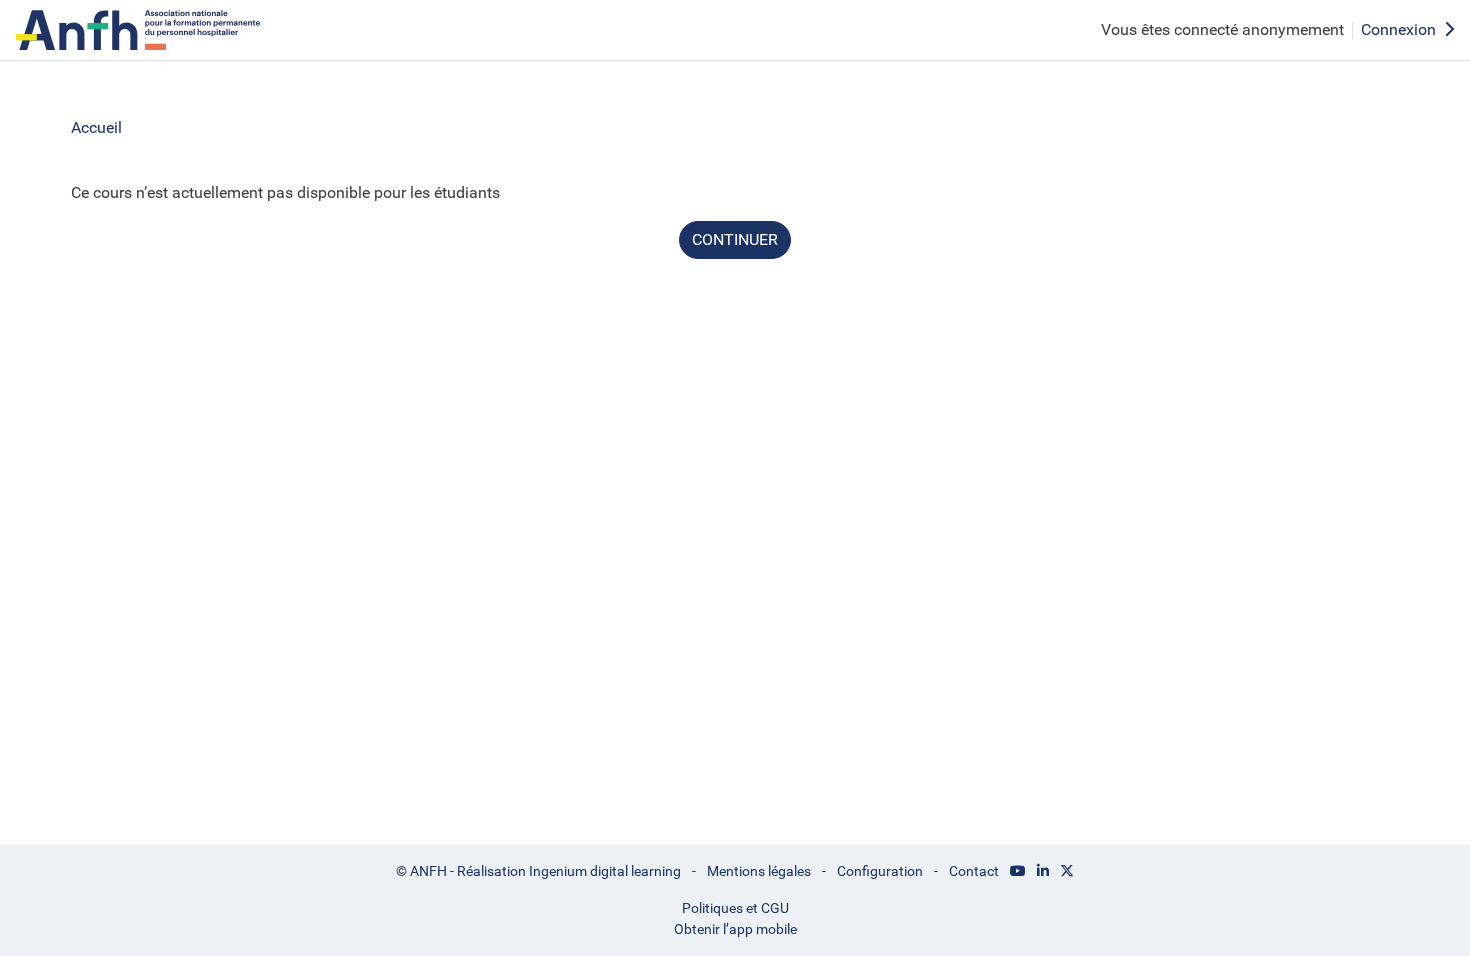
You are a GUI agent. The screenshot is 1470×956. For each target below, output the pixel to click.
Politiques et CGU (735, 908)
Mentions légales (759, 871)
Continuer (735, 239)
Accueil (96, 127)
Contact (974, 871)
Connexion (1398, 29)
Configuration (880, 871)
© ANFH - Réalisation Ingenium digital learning (538, 871)
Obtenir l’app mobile (735, 929)
